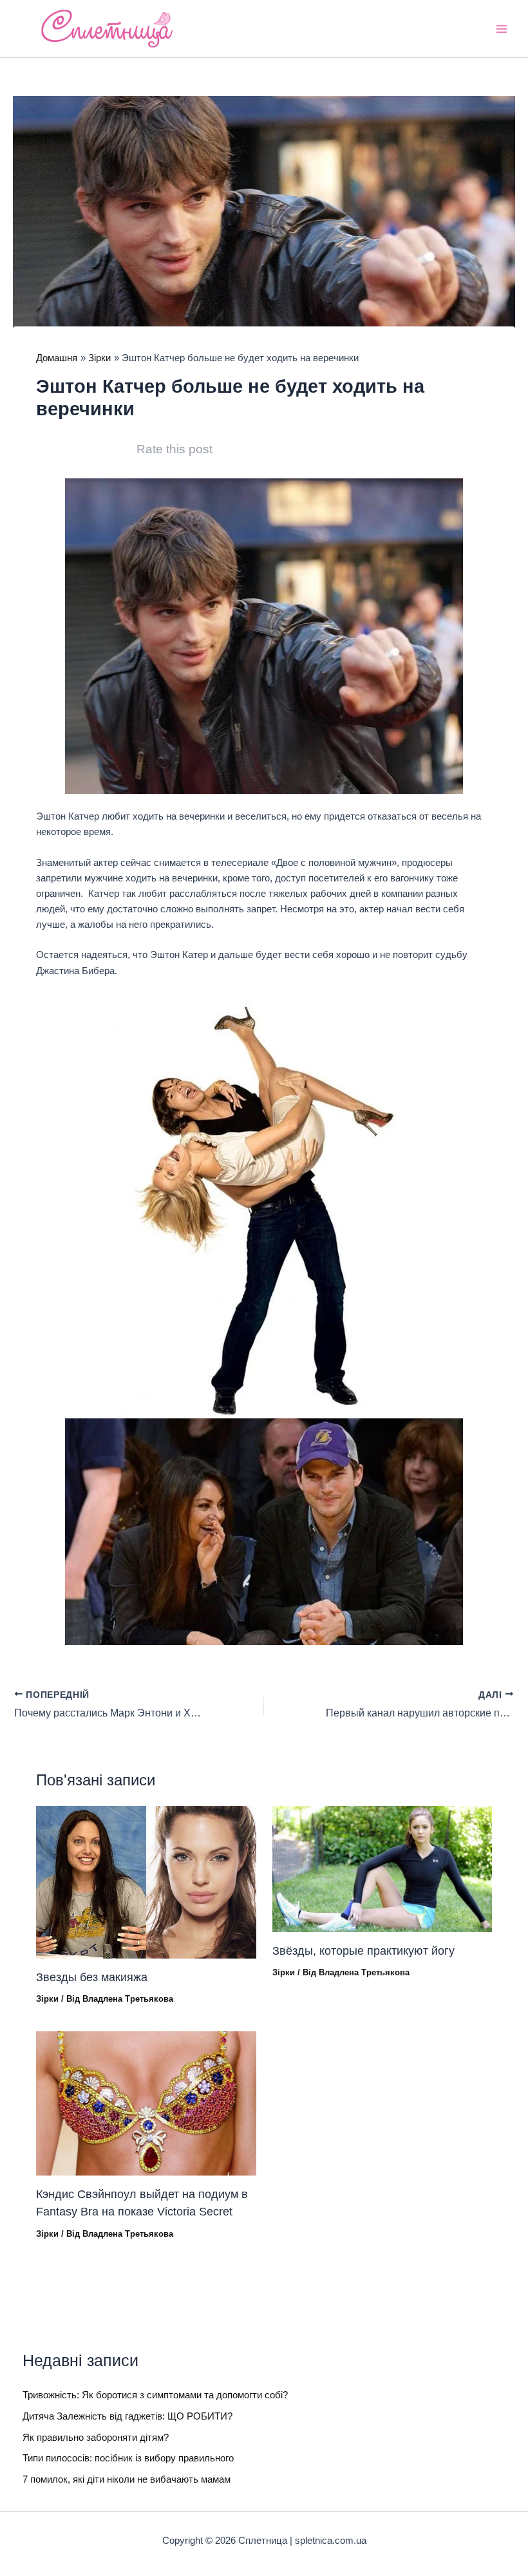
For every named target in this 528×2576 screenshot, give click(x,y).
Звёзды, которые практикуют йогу (363, 1951)
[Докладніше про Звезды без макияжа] (146, 1882)
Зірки (47, 1999)
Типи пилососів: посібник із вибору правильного (128, 2458)
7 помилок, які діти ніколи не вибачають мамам (127, 2479)
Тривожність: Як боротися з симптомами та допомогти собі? (155, 2395)
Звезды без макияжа (92, 1977)
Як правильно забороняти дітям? (96, 2438)
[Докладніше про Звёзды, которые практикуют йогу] (382, 1868)
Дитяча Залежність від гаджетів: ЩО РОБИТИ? (127, 2416)
